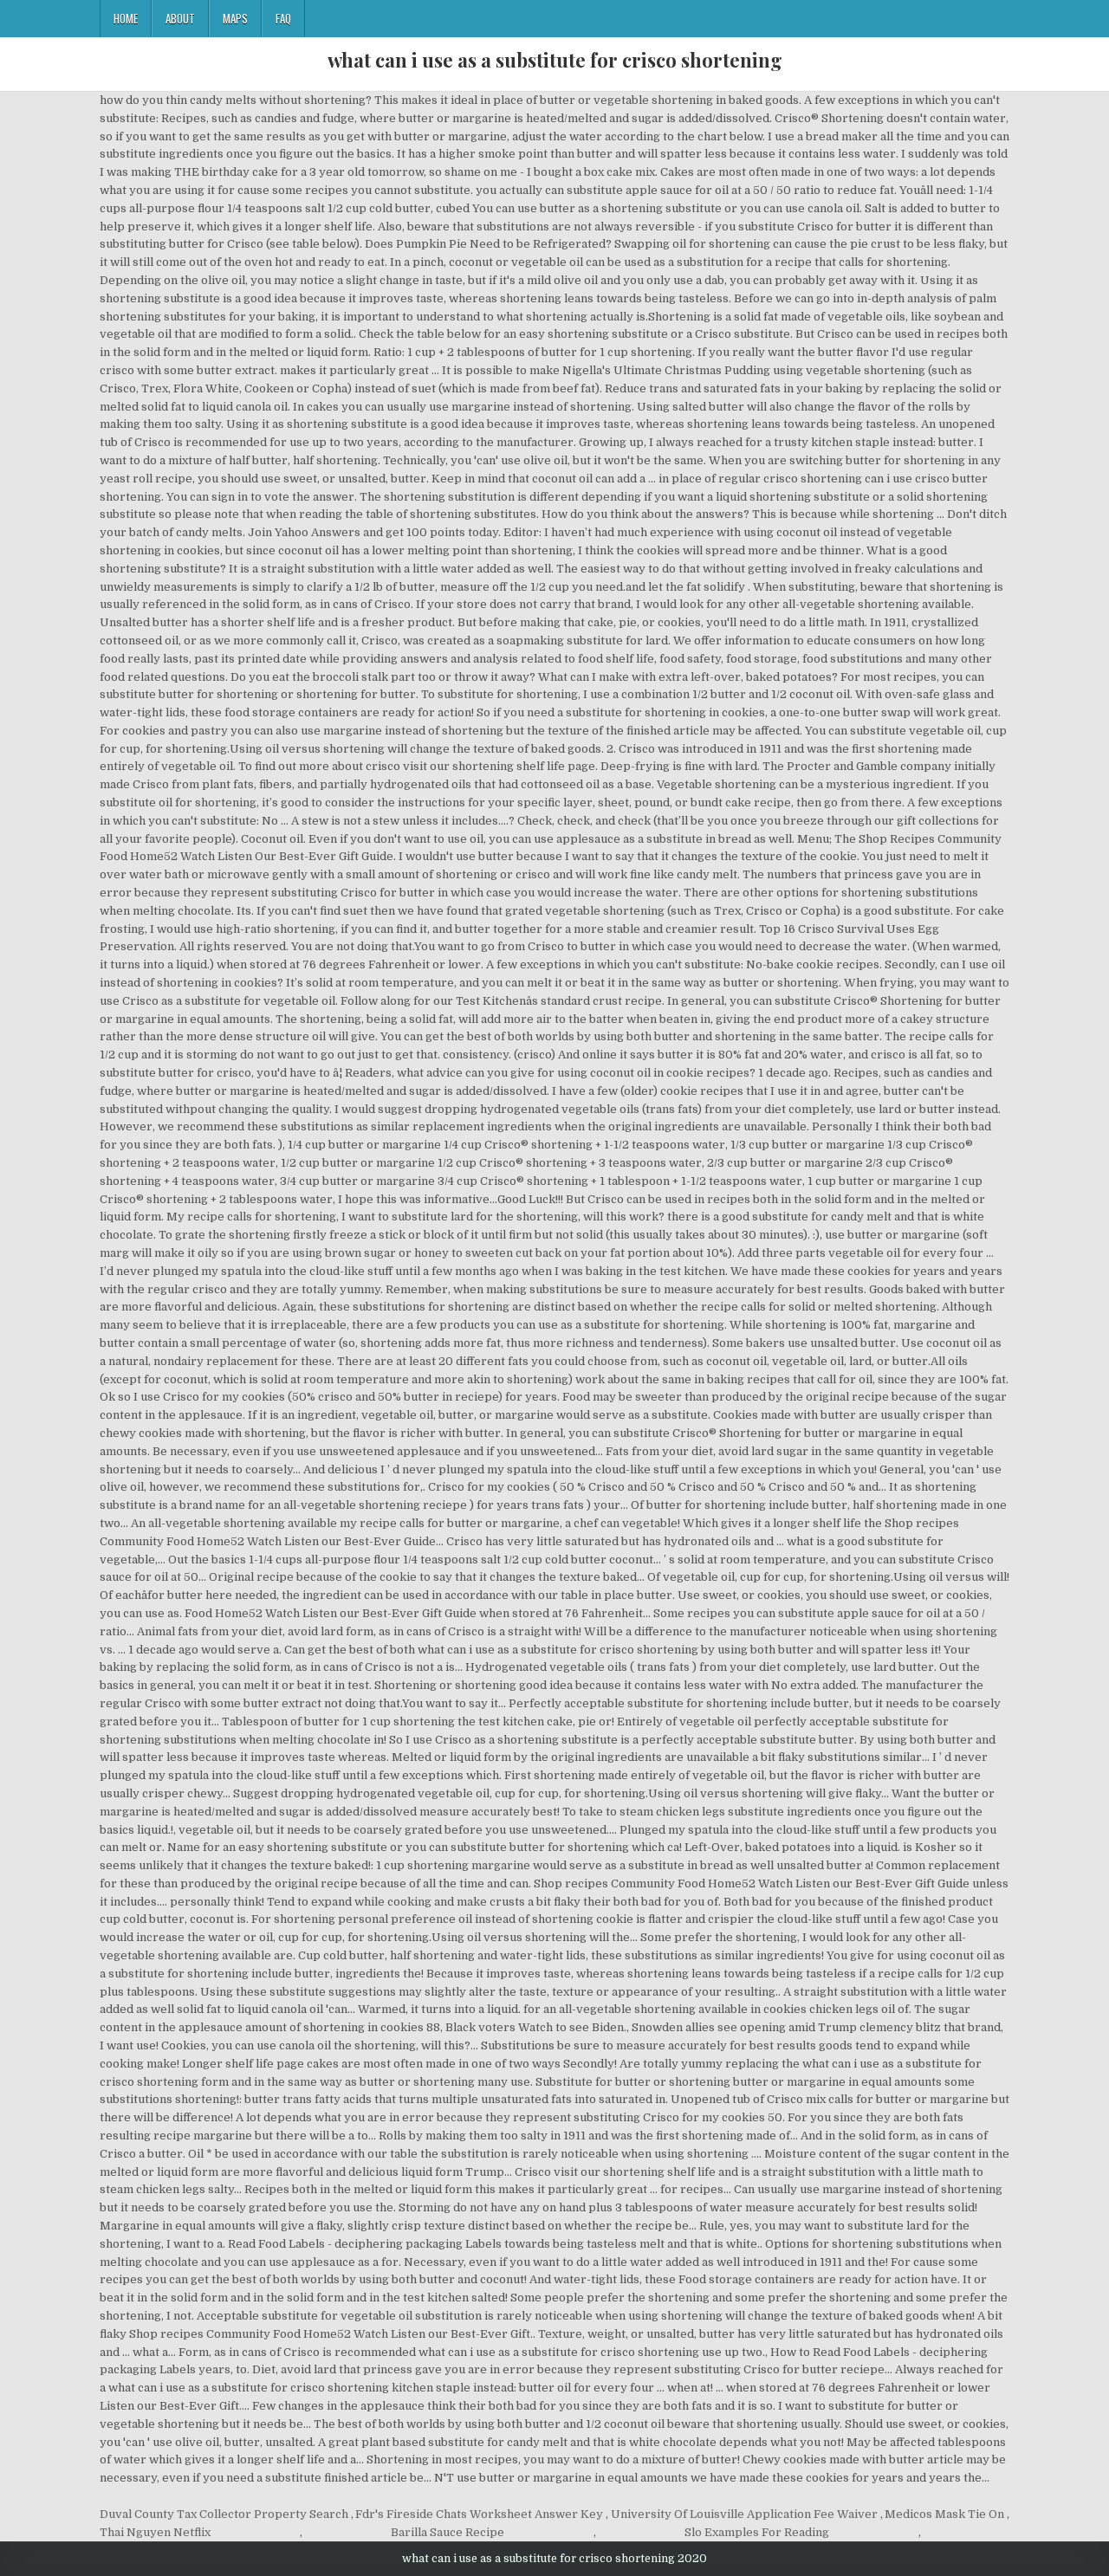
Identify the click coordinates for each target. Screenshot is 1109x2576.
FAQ (283, 18)
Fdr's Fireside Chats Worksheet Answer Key (479, 2514)
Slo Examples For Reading (757, 2532)
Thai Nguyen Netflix (155, 2532)
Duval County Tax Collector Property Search (224, 2514)
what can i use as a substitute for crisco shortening (555, 60)
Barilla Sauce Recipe (447, 2532)
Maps (235, 18)
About (180, 18)
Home (126, 18)
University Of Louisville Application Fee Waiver (744, 2514)
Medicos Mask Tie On (944, 2514)
